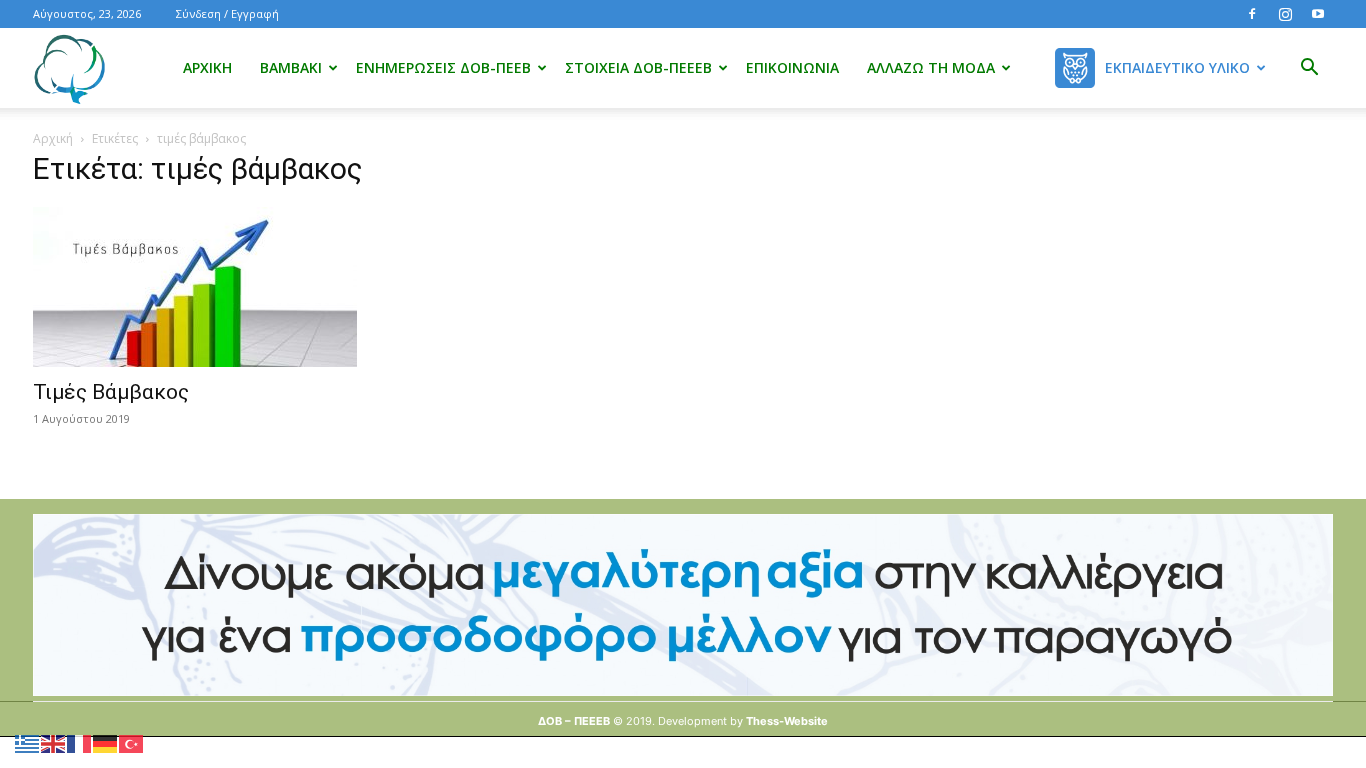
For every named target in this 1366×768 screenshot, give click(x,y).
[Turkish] (132, 742)
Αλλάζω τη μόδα (931, 67)
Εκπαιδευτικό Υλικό (1177, 67)
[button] (1309, 69)
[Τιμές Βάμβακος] (233, 287)
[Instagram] (1285, 14)
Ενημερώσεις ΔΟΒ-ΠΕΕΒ (443, 67)
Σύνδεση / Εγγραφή (227, 13)
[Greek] (28, 742)
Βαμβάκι (291, 67)
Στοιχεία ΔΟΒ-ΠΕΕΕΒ (638, 67)
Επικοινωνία (792, 67)
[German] (106, 742)
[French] (80, 742)
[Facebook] (1252, 14)
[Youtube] (1318, 14)
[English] (54, 742)
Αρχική (207, 67)
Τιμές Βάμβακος (111, 392)
